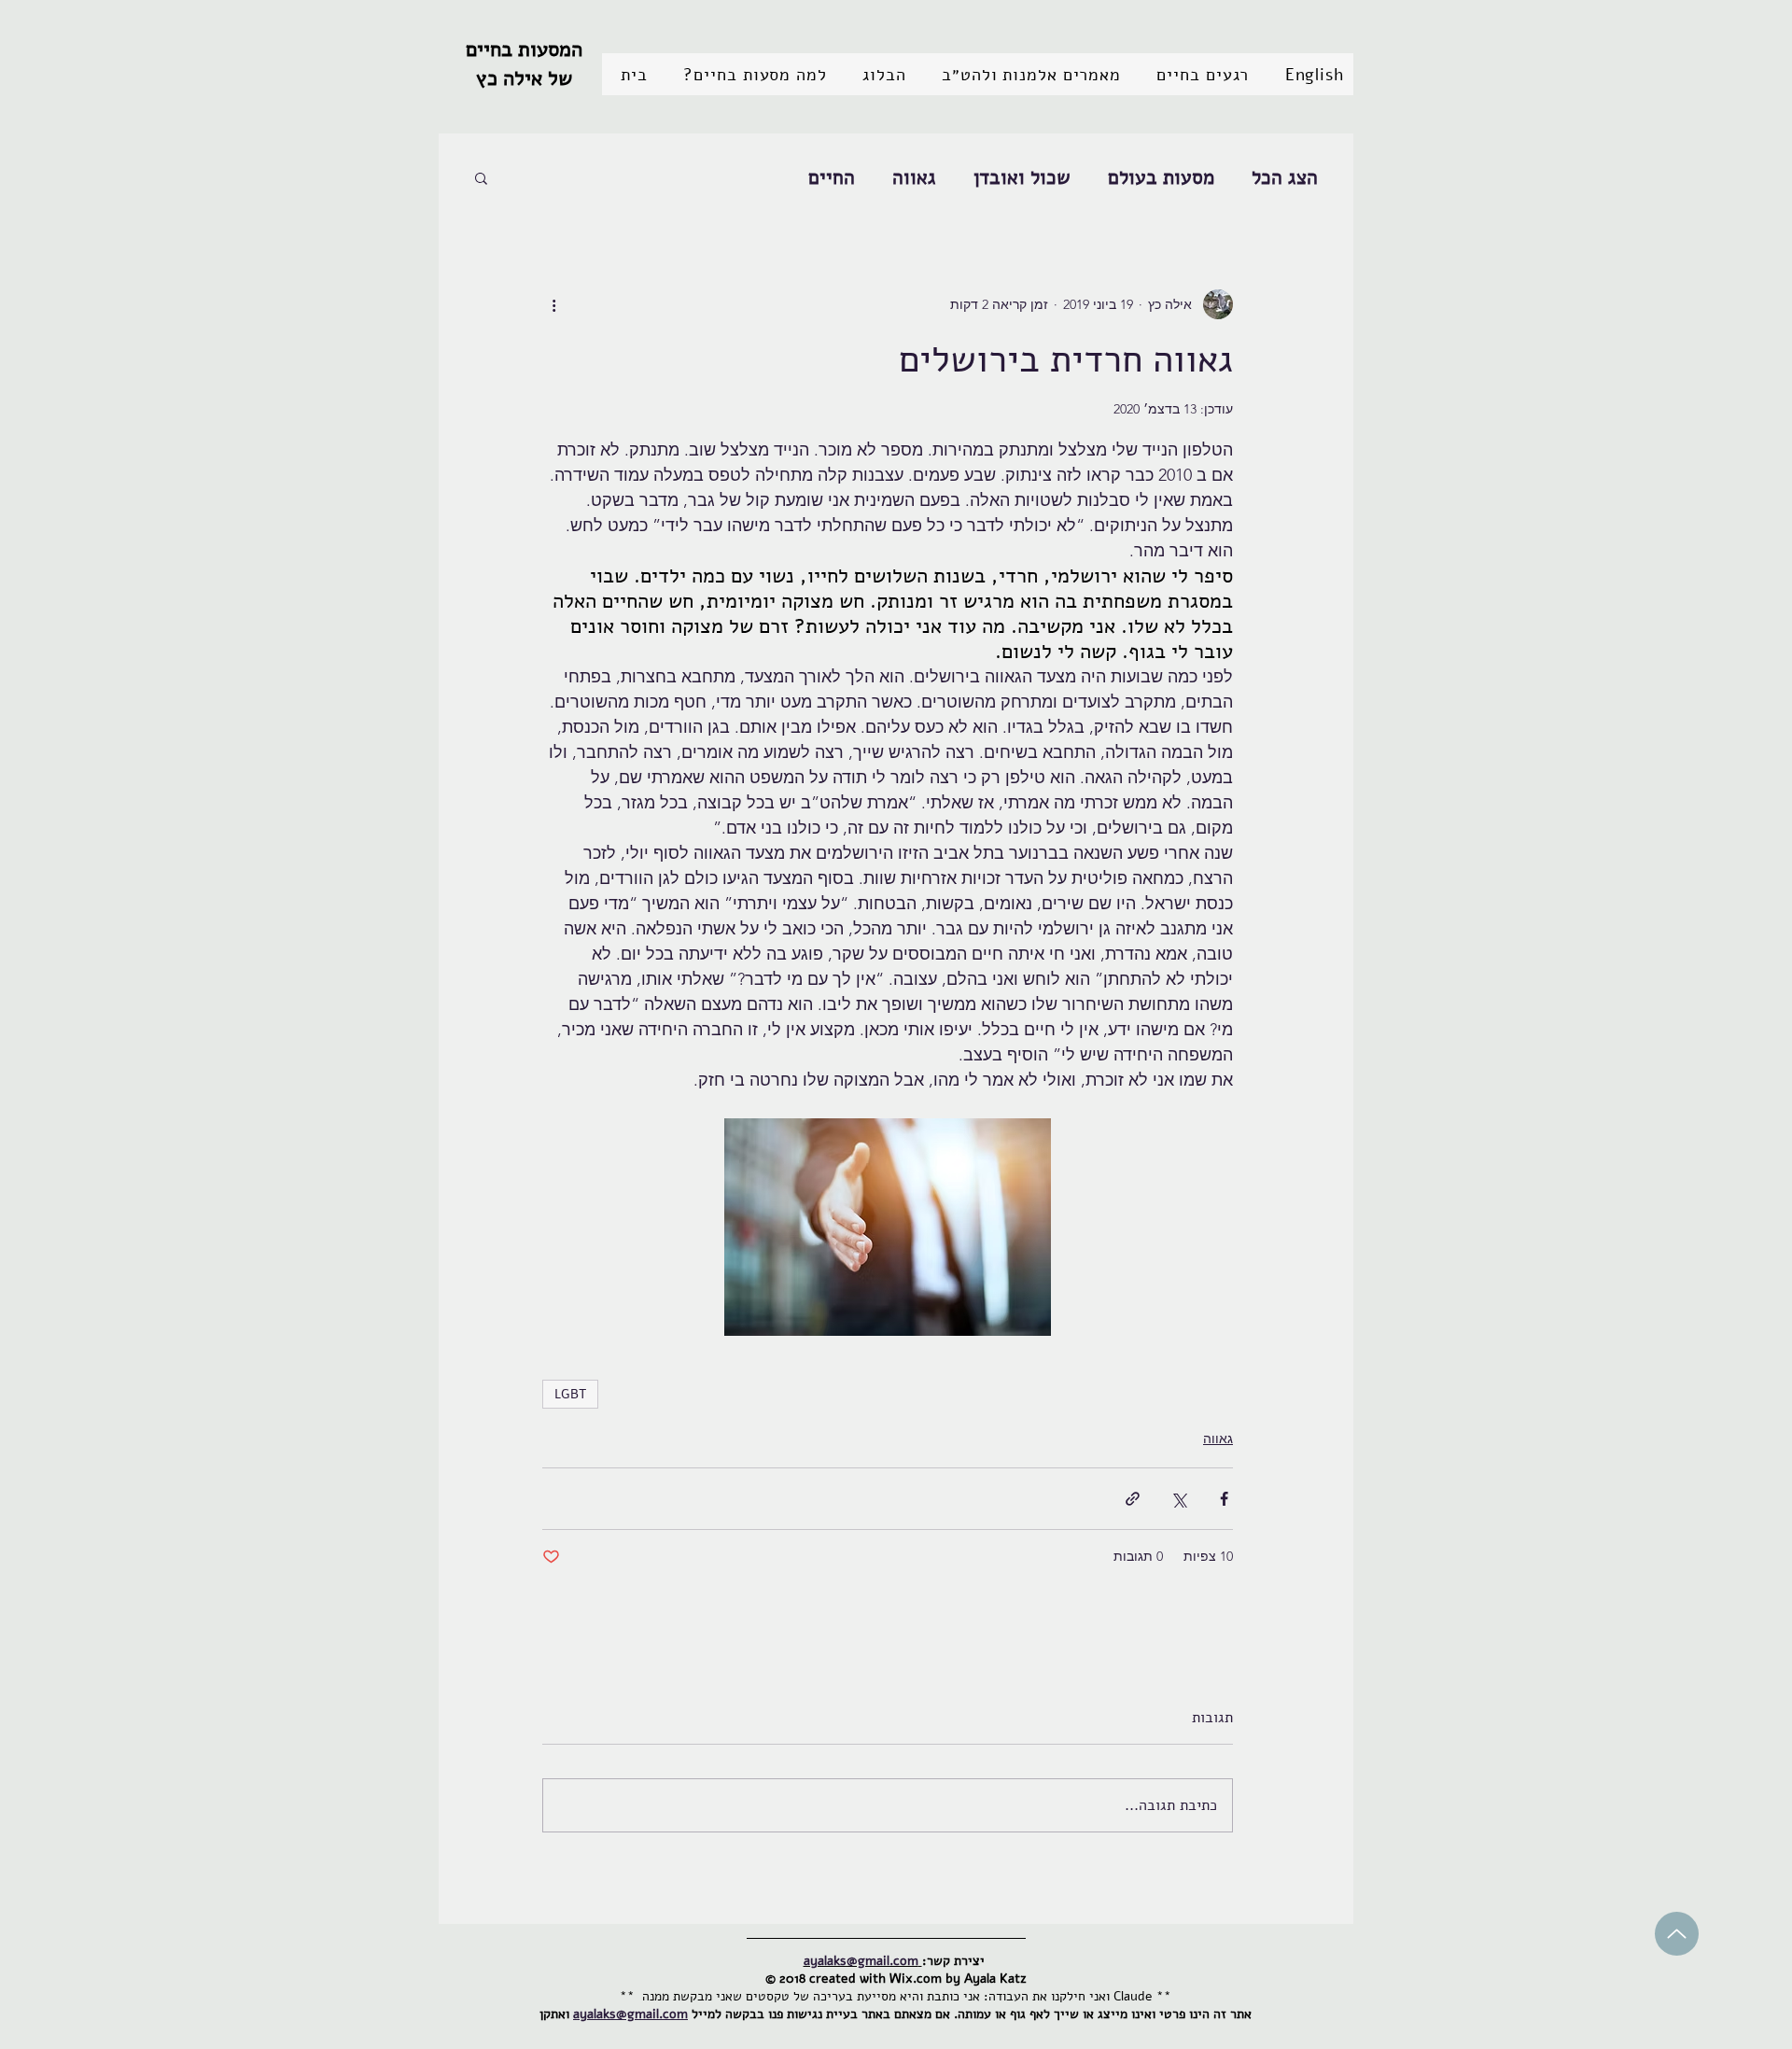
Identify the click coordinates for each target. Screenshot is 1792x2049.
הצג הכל (1285, 177)
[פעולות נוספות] (553, 304)
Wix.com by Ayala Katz (958, 1979)
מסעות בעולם (1161, 177)
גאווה (914, 177)
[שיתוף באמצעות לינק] (1133, 1499)
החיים (832, 177)
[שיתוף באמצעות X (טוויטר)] (1178, 1499)
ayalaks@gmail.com (630, 2014)
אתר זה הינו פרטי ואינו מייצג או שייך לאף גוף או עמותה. (1103, 2014)
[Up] (1677, 1934)
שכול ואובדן (1022, 177)
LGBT (570, 1394)
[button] (1198, 74)
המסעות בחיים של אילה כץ (524, 64)
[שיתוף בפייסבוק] (1224, 1499)
